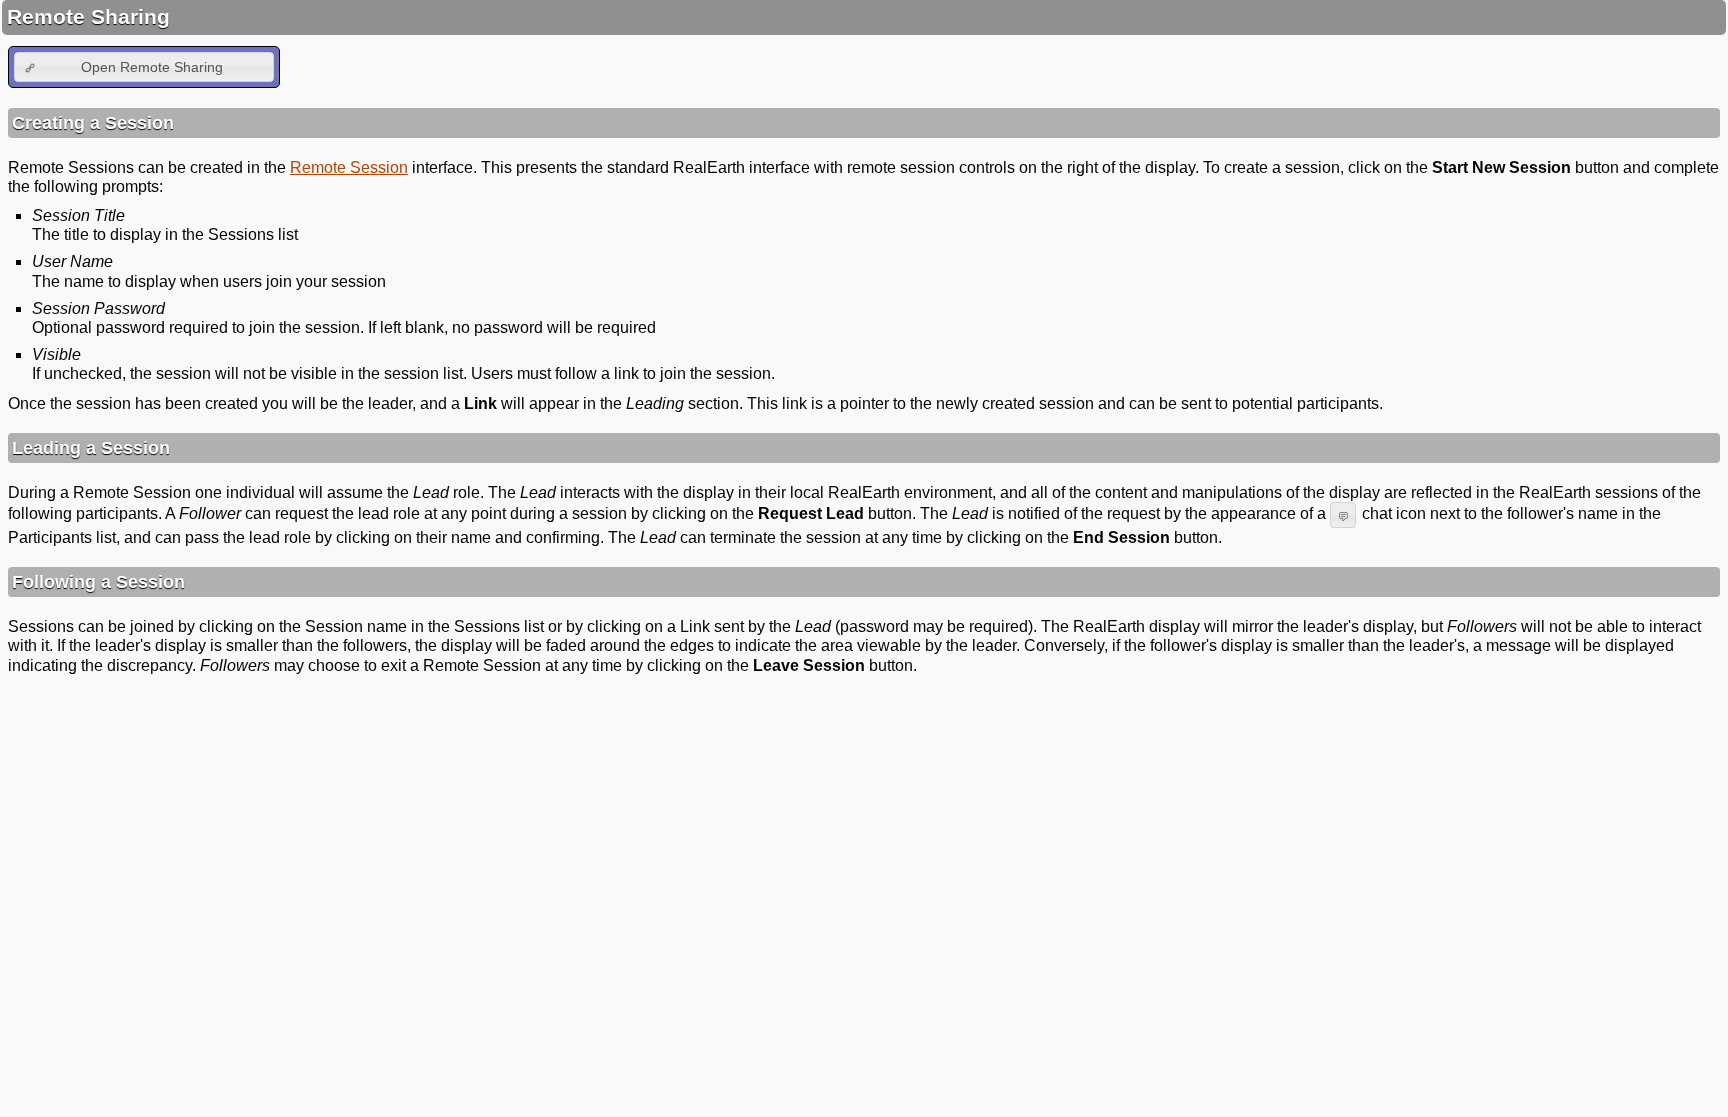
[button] (144, 66)
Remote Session (349, 167)
